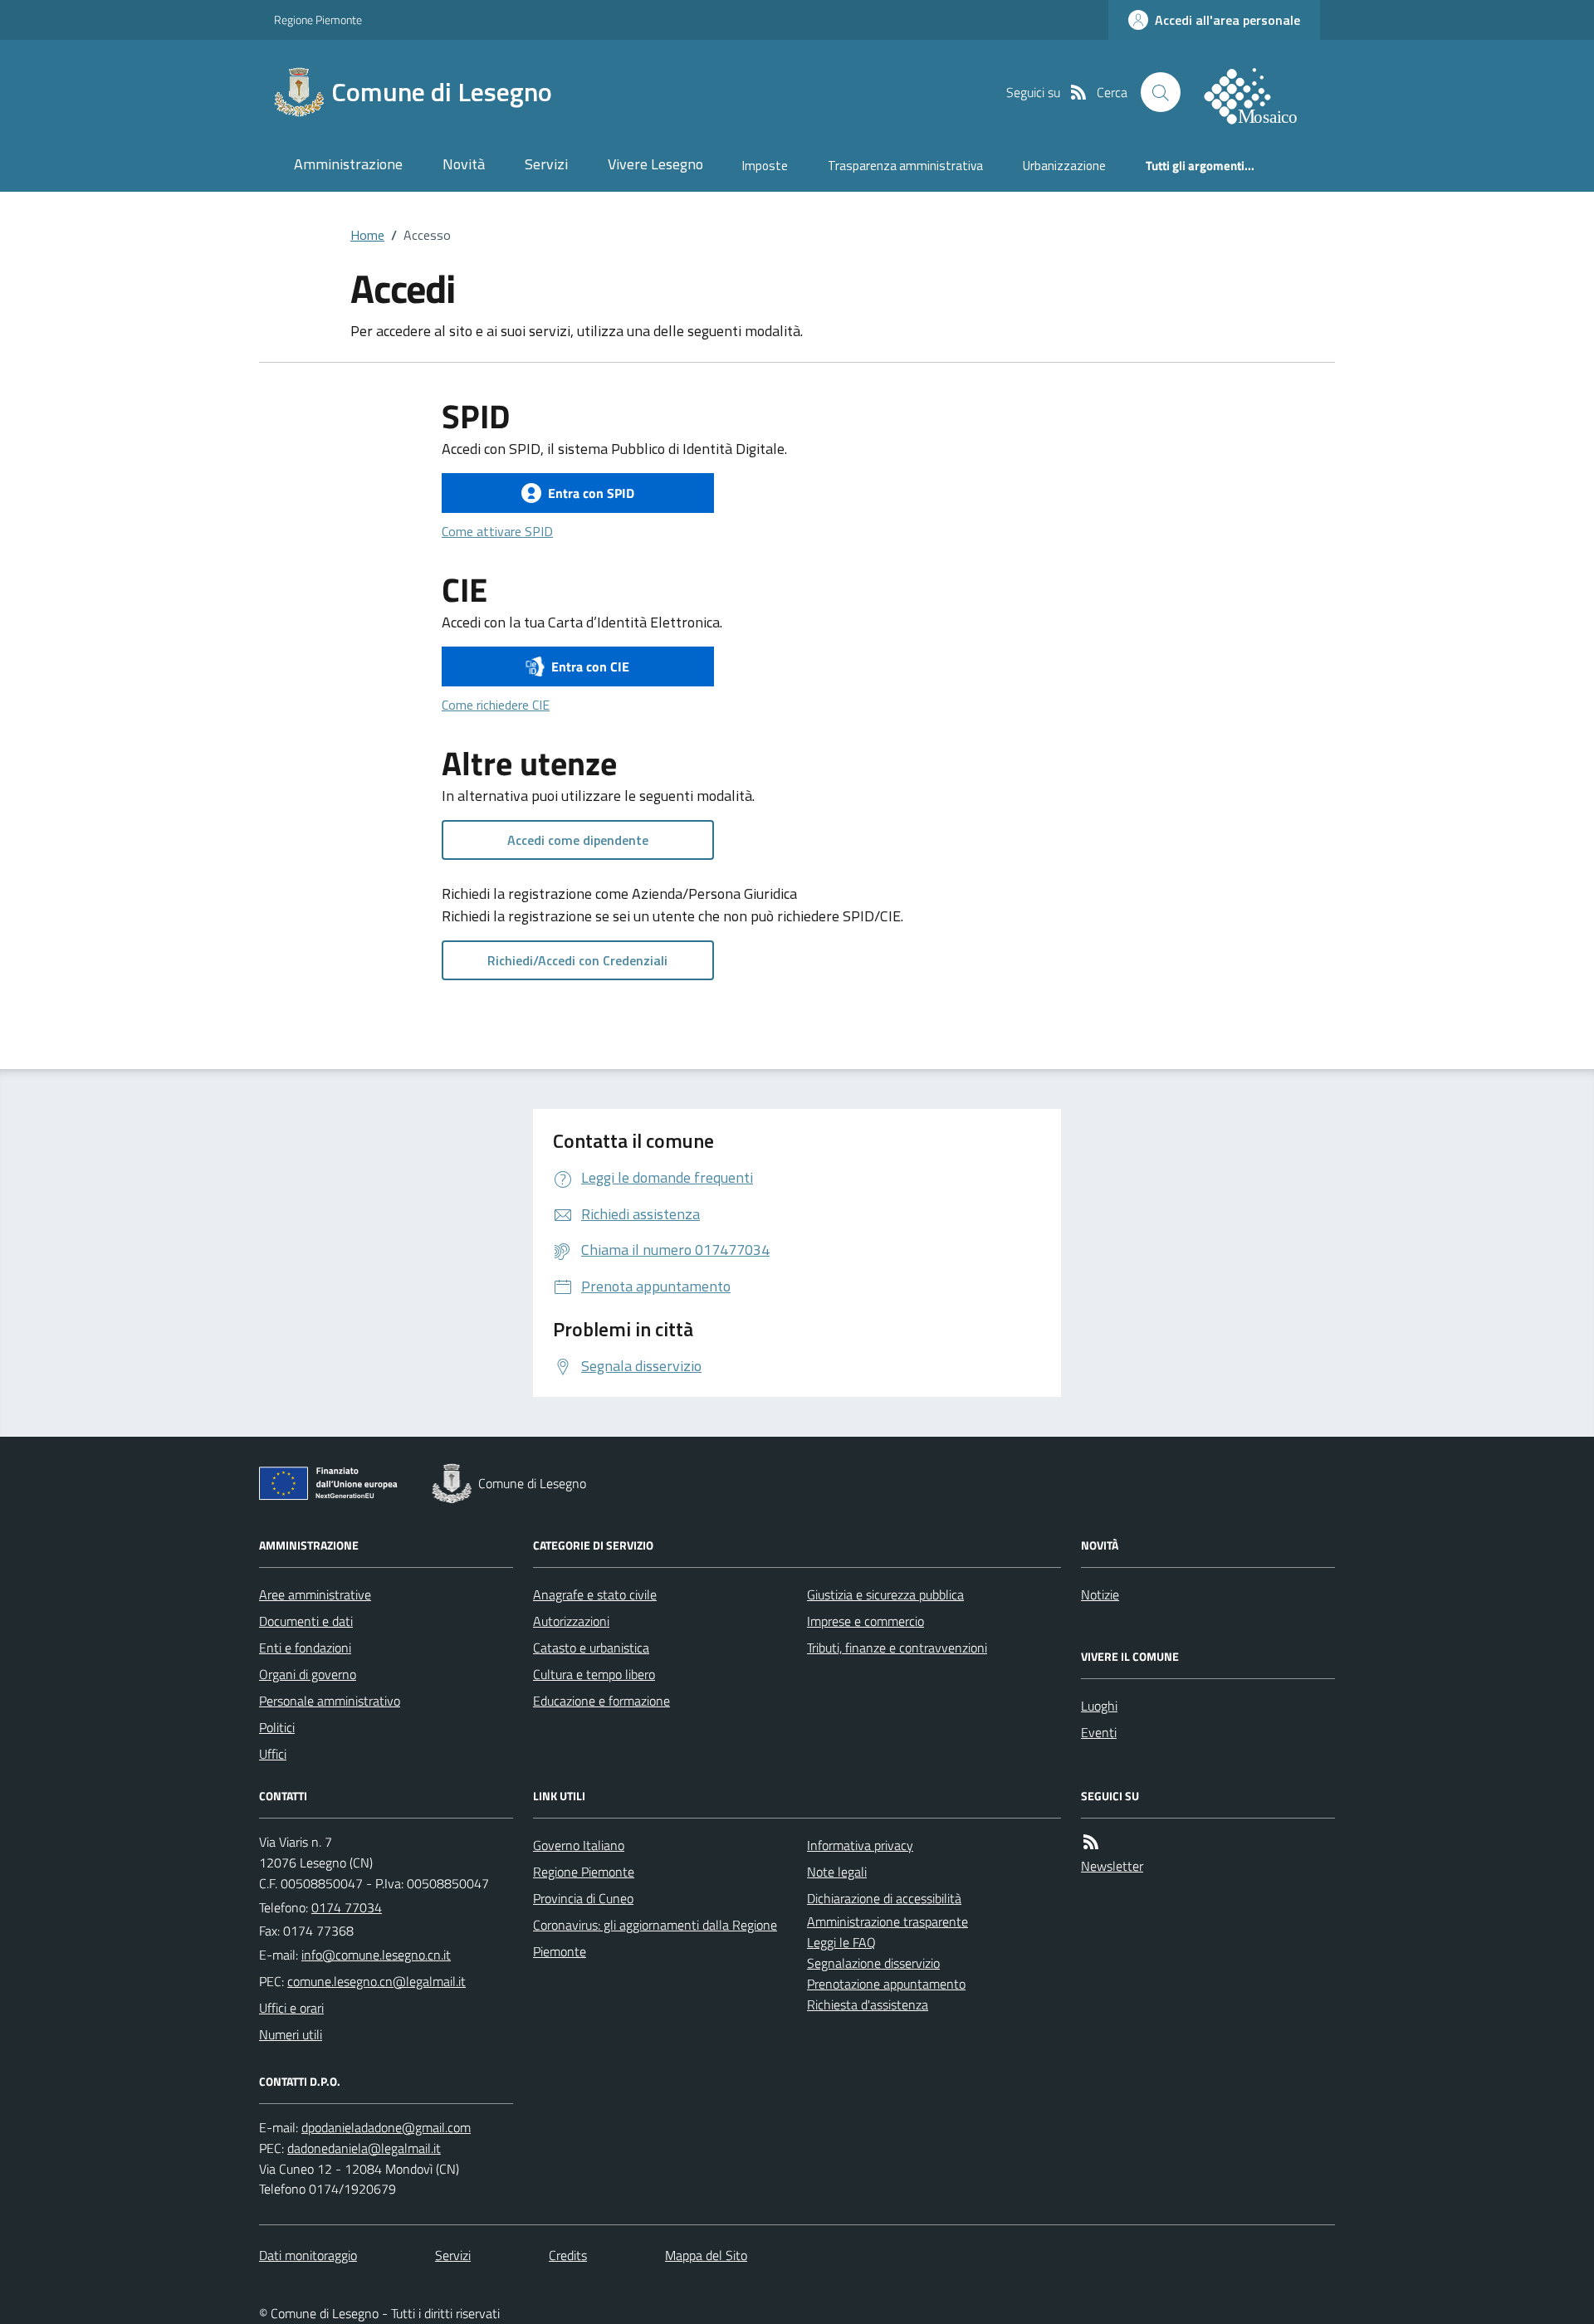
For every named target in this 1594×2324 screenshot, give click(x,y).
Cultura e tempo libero (594, 1674)
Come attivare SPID (497, 531)
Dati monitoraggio (308, 2255)
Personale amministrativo (330, 1701)
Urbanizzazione (1064, 166)
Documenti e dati (306, 1621)
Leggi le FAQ (841, 1942)
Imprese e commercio (865, 1621)
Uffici (273, 1754)
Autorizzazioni (571, 1621)
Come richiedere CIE (496, 705)
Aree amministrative (315, 1594)
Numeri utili (291, 2034)
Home (367, 235)
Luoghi (1099, 1706)
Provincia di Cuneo (583, 1898)
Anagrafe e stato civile (595, 1594)
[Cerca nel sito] (1161, 92)
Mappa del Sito (706, 2255)
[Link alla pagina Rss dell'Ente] (1091, 1842)
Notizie (1100, 1594)
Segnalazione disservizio (873, 1963)
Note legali (837, 1872)
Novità (464, 164)
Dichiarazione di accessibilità (884, 1898)
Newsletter (1112, 1866)
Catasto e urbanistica (591, 1648)
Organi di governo (308, 1674)
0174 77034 (347, 1907)
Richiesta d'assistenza (868, 2004)
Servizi (546, 164)
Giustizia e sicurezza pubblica (885, 1594)
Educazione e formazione (601, 1701)
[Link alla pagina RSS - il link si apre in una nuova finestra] (1078, 92)
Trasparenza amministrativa (905, 166)
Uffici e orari (291, 2008)
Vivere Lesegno (655, 164)
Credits (568, 2255)
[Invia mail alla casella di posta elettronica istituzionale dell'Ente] (376, 1955)
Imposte (765, 166)
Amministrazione (348, 164)
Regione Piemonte (318, 20)
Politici (277, 1727)
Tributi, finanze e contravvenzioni (897, 1648)
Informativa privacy (860, 1845)
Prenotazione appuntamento (886, 1984)
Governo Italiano (579, 1845)
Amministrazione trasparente (887, 1921)
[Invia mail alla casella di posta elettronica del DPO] (386, 2127)
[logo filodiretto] (1260, 92)
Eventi (1099, 1732)
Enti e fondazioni (305, 1648)
